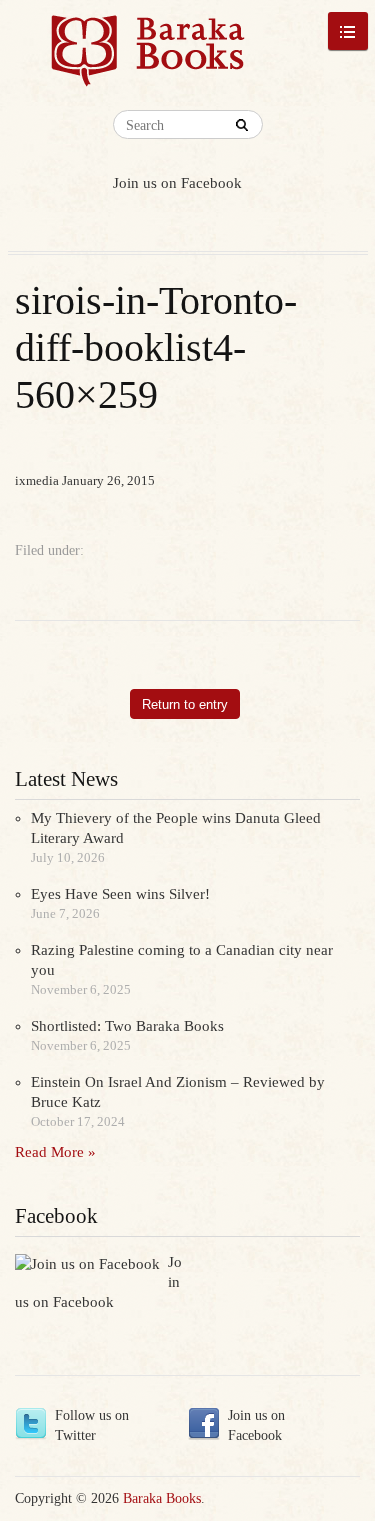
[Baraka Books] (148, 60)
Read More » (55, 1152)
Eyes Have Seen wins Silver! (120, 894)
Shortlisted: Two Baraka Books (127, 1026)
